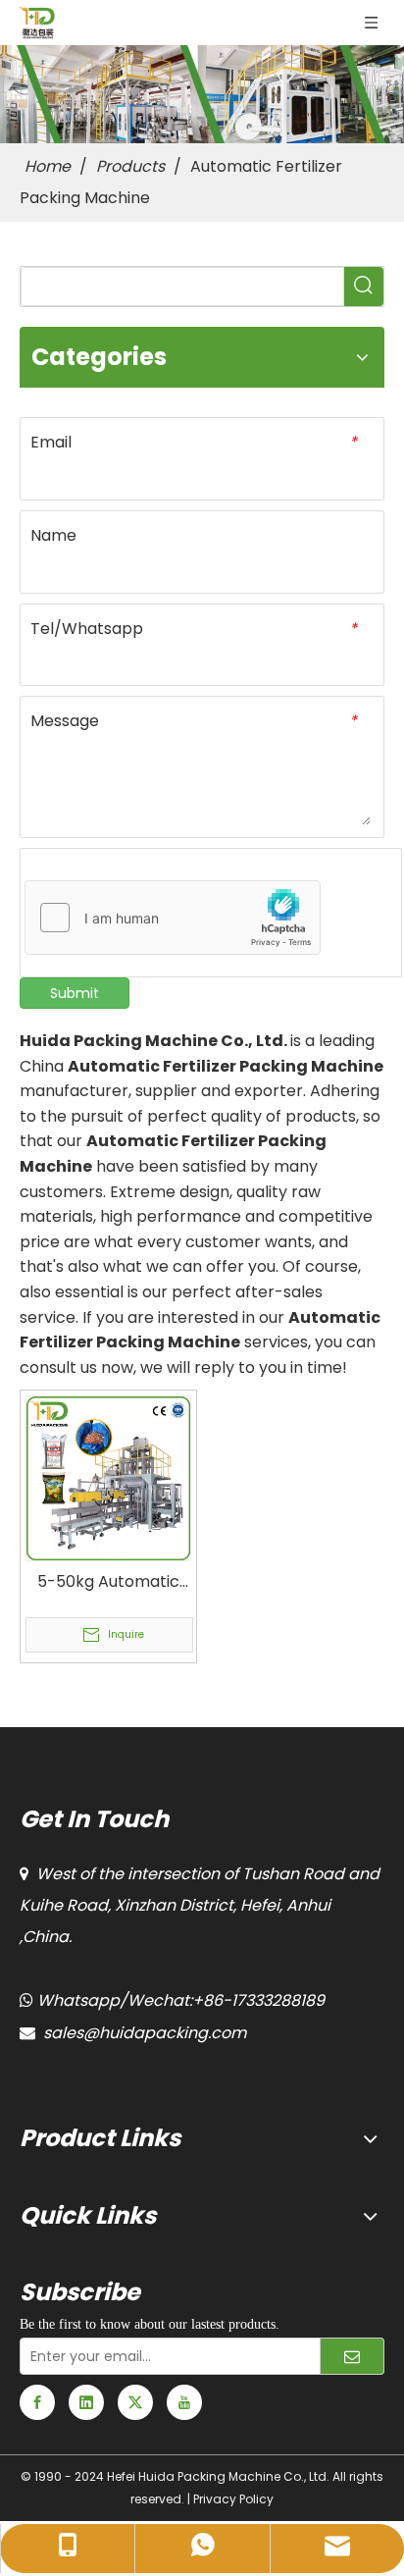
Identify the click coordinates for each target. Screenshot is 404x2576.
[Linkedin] (86, 2402)
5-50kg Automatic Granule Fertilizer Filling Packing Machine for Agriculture (108, 1582)
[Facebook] (37, 2402)
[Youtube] (184, 2402)
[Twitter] (135, 2402)
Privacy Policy (233, 2499)
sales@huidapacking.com (145, 2033)
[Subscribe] (352, 2356)
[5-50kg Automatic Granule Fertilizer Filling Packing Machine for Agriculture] (108, 1477)
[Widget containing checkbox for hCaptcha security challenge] (173, 919)
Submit (75, 993)
